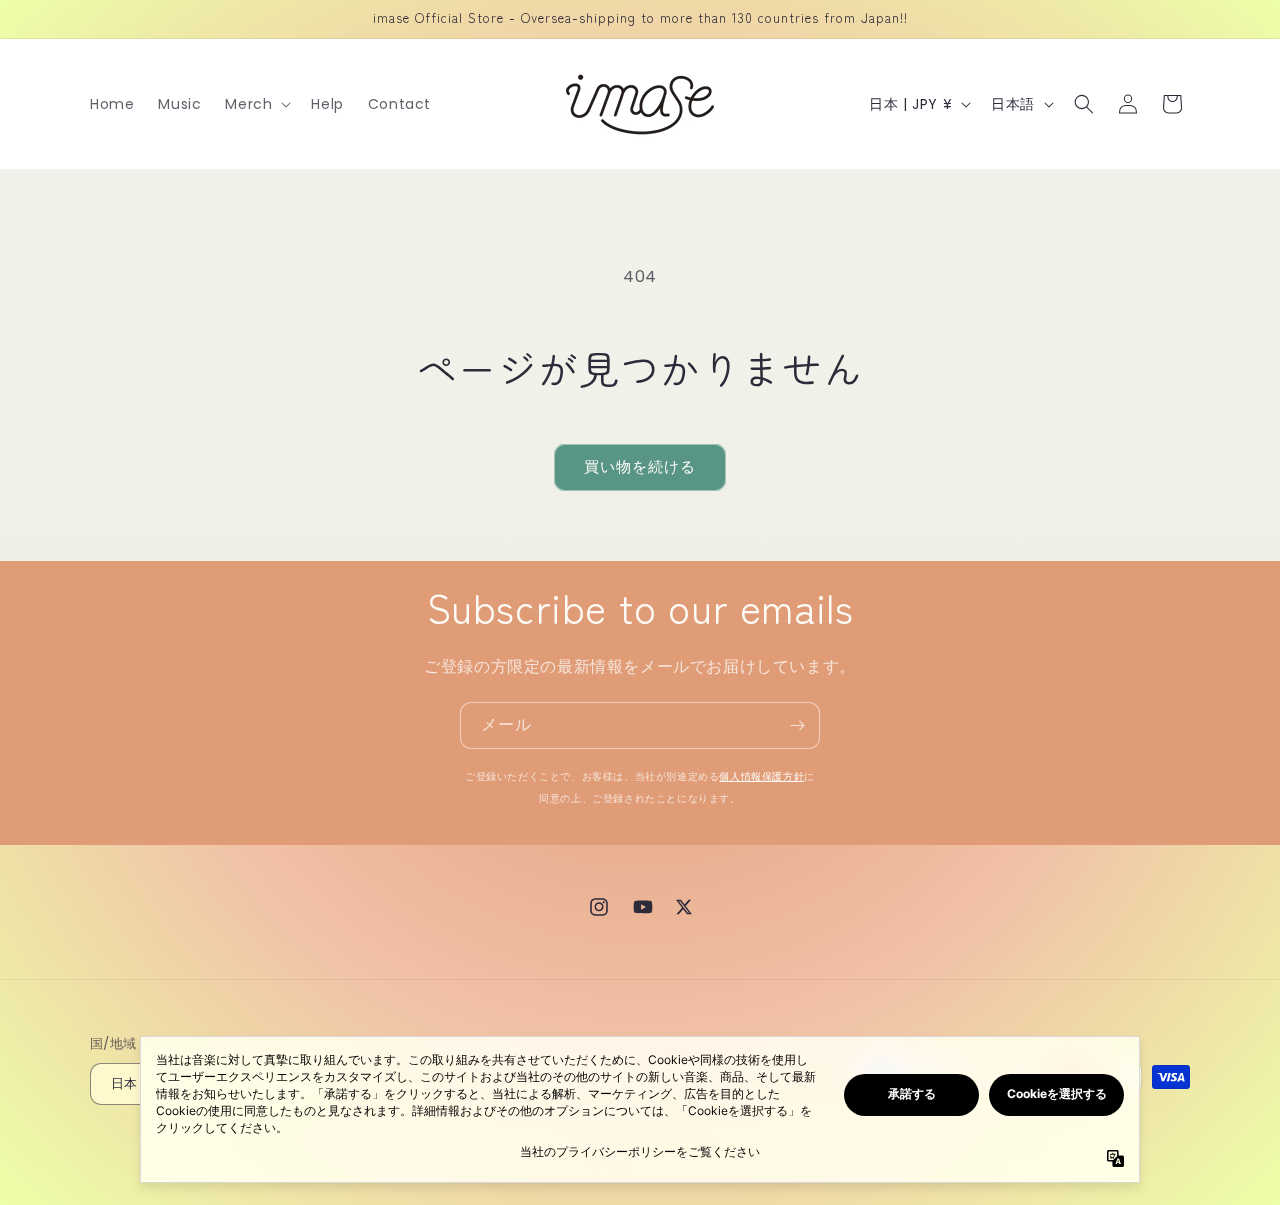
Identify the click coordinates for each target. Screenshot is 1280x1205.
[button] (256, 104)
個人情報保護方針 (761, 776)
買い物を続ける (640, 466)
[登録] (797, 725)
